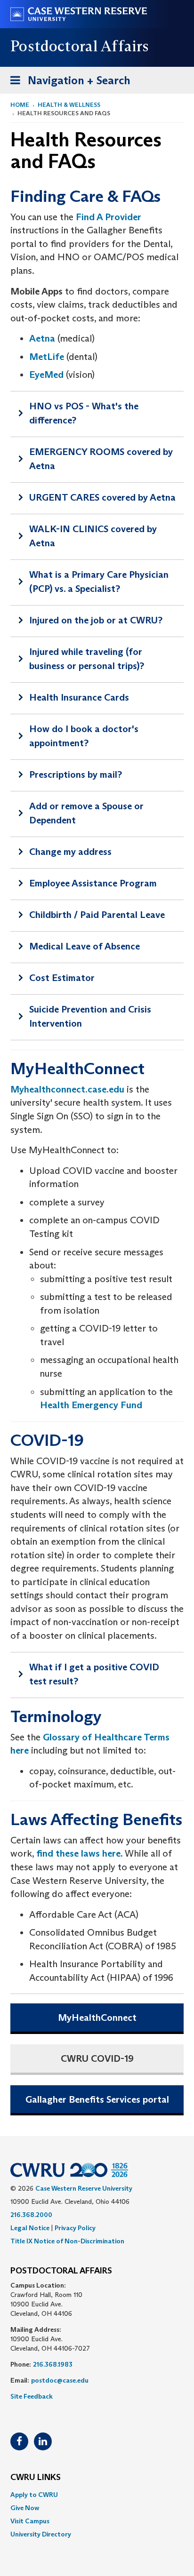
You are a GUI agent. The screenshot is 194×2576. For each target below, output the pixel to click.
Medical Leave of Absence (85, 946)
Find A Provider (109, 217)
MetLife (47, 357)
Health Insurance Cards (79, 697)
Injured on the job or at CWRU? (96, 620)
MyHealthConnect (97, 2018)
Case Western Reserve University (84, 2188)
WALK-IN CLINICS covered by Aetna (93, 536)
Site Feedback (32, 2396)
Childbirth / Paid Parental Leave (97, 915)
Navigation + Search (67, 83)
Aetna (42, 338)
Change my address (70, 852)
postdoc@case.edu (60, 2380)
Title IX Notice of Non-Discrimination (67, 2241)
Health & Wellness (69, 105)
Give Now (25, 2508)
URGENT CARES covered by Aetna (102, 497)
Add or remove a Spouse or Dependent (86, 813)
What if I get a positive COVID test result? (94, 1674)
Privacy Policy (75, 2228)
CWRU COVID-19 (97, 2058)
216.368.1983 (53, 2364)
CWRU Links (36, 2478)
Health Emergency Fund (91, 1405)
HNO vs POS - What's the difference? (84, 413)
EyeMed (46, 375)
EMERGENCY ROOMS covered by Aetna (101, 459)
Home (20, 105)
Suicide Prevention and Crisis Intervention (90, 1016)
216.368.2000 (31, 2215)
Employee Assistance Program (93, 883)
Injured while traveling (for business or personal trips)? (87, 659)
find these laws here (78, 1853)
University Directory (41, 2534)
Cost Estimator (62, 978)
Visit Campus (30, 2521)
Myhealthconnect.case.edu (67, 1089)
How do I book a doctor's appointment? (84, 736)
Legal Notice (30, 2228)
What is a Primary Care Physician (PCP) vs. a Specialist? (99, 582)
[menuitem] (97, 2495)
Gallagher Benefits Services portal (97, 2099)
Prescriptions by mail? (76, 774)
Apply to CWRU (34, 2495)
